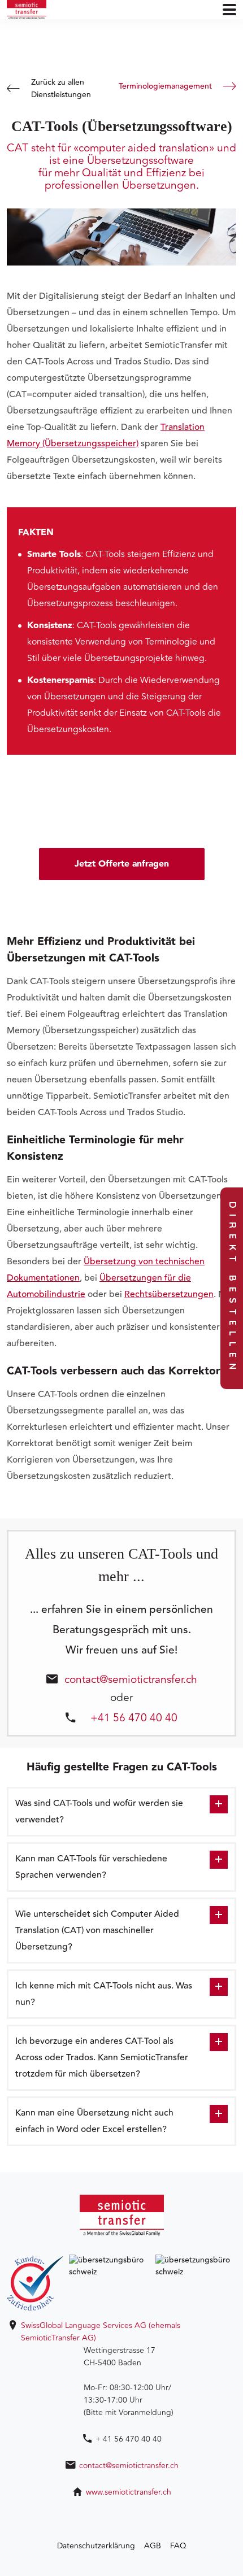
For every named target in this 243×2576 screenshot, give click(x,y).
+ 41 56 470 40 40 (129, 2439)
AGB (153, 2546)
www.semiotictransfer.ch (129, 2492)
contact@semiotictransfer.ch (131, 1678)
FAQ (178, 2546)
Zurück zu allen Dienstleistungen (61, 89)
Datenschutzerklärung (96, 2546)
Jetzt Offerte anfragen (122, 864)
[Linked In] (121, 2517)
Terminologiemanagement (165, 86)
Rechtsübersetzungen (169, 1294)
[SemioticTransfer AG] (27, 10)
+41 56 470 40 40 (134, 1717)
